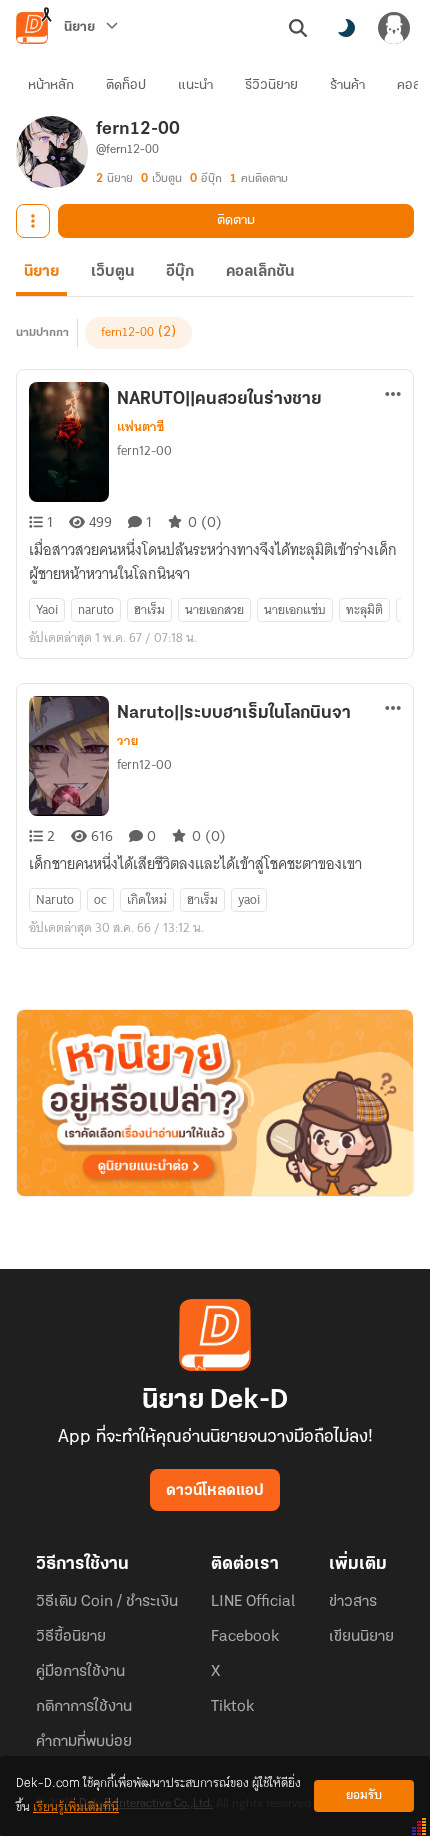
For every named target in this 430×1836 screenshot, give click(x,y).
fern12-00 (127, 333)
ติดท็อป (126, 85)
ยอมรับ (364, 1795)
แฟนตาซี (140, 427)
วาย (127, 741)
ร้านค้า (347, 85)
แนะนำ (195, 85)
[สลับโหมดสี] (346, 28)
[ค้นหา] (298, 28)
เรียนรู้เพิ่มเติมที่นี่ (76, 1807)
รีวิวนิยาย (271, 85)
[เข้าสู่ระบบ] (394, 28)
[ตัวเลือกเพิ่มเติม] (33, 221)
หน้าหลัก (51, 85)
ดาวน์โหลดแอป (215, 1491)
